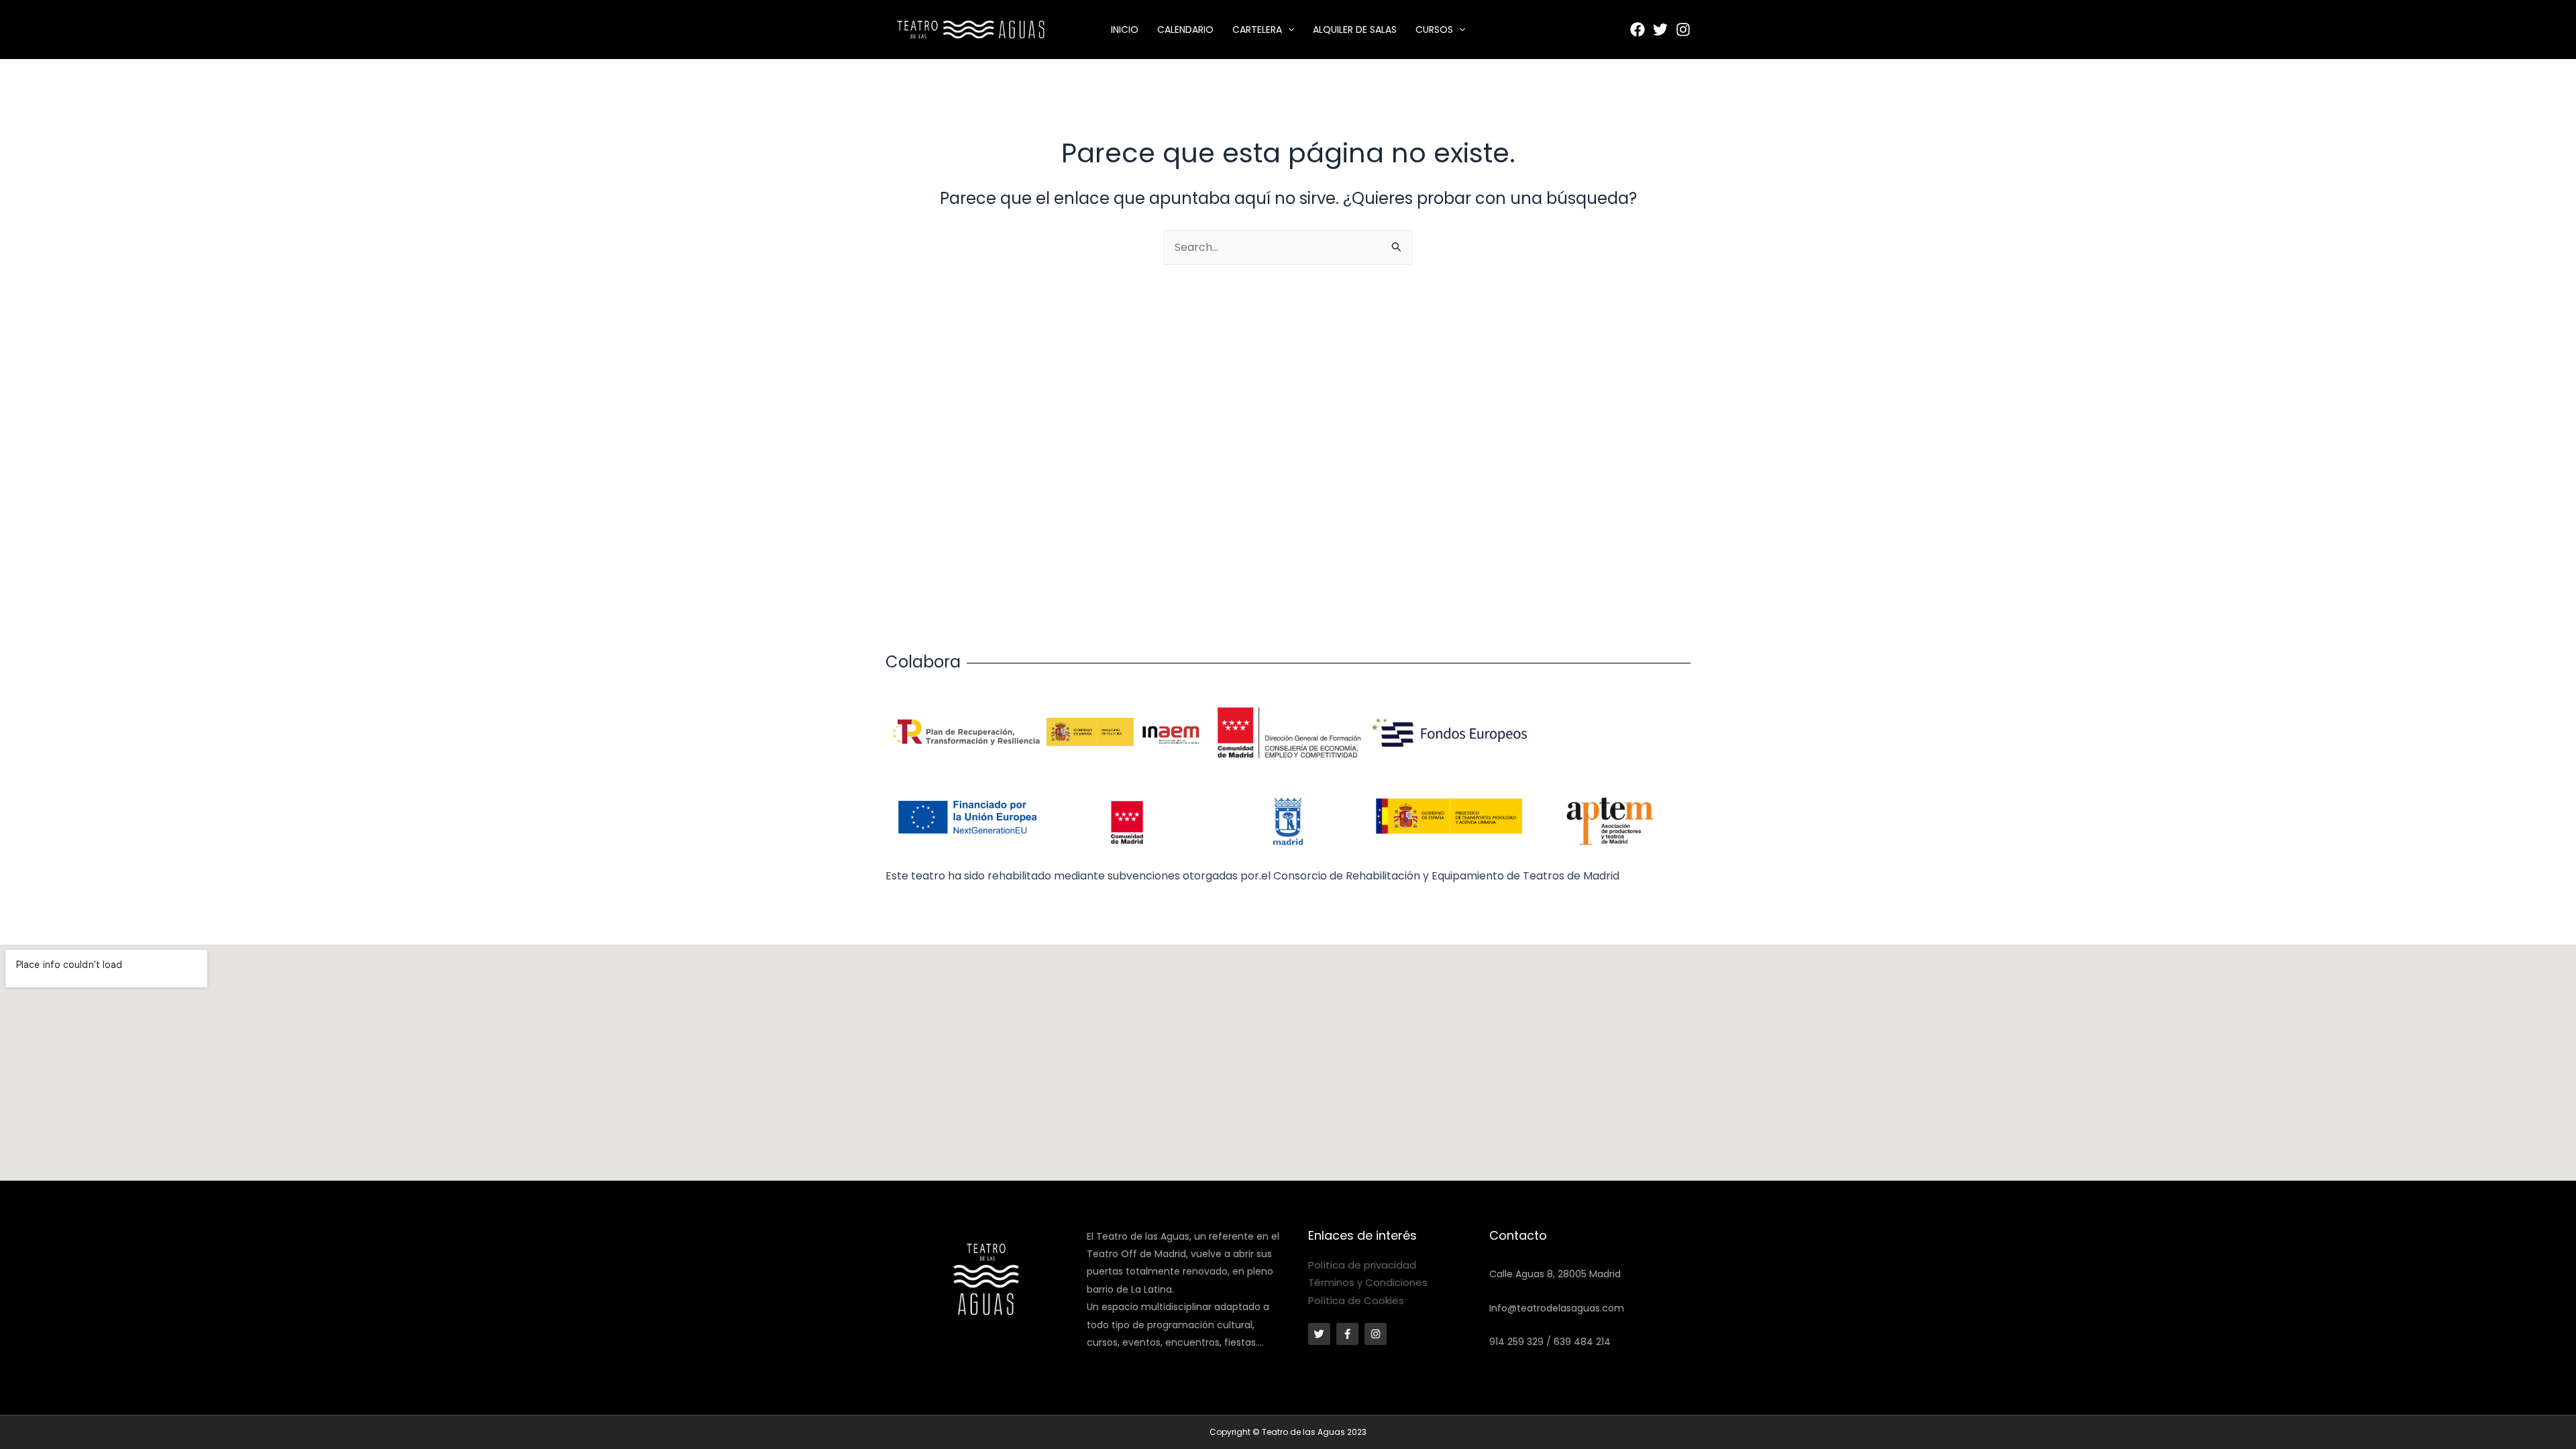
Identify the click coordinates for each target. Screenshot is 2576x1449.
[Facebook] (1638, 30)
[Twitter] (1660, 30)
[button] (1288, 30)
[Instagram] (1683, 30)
